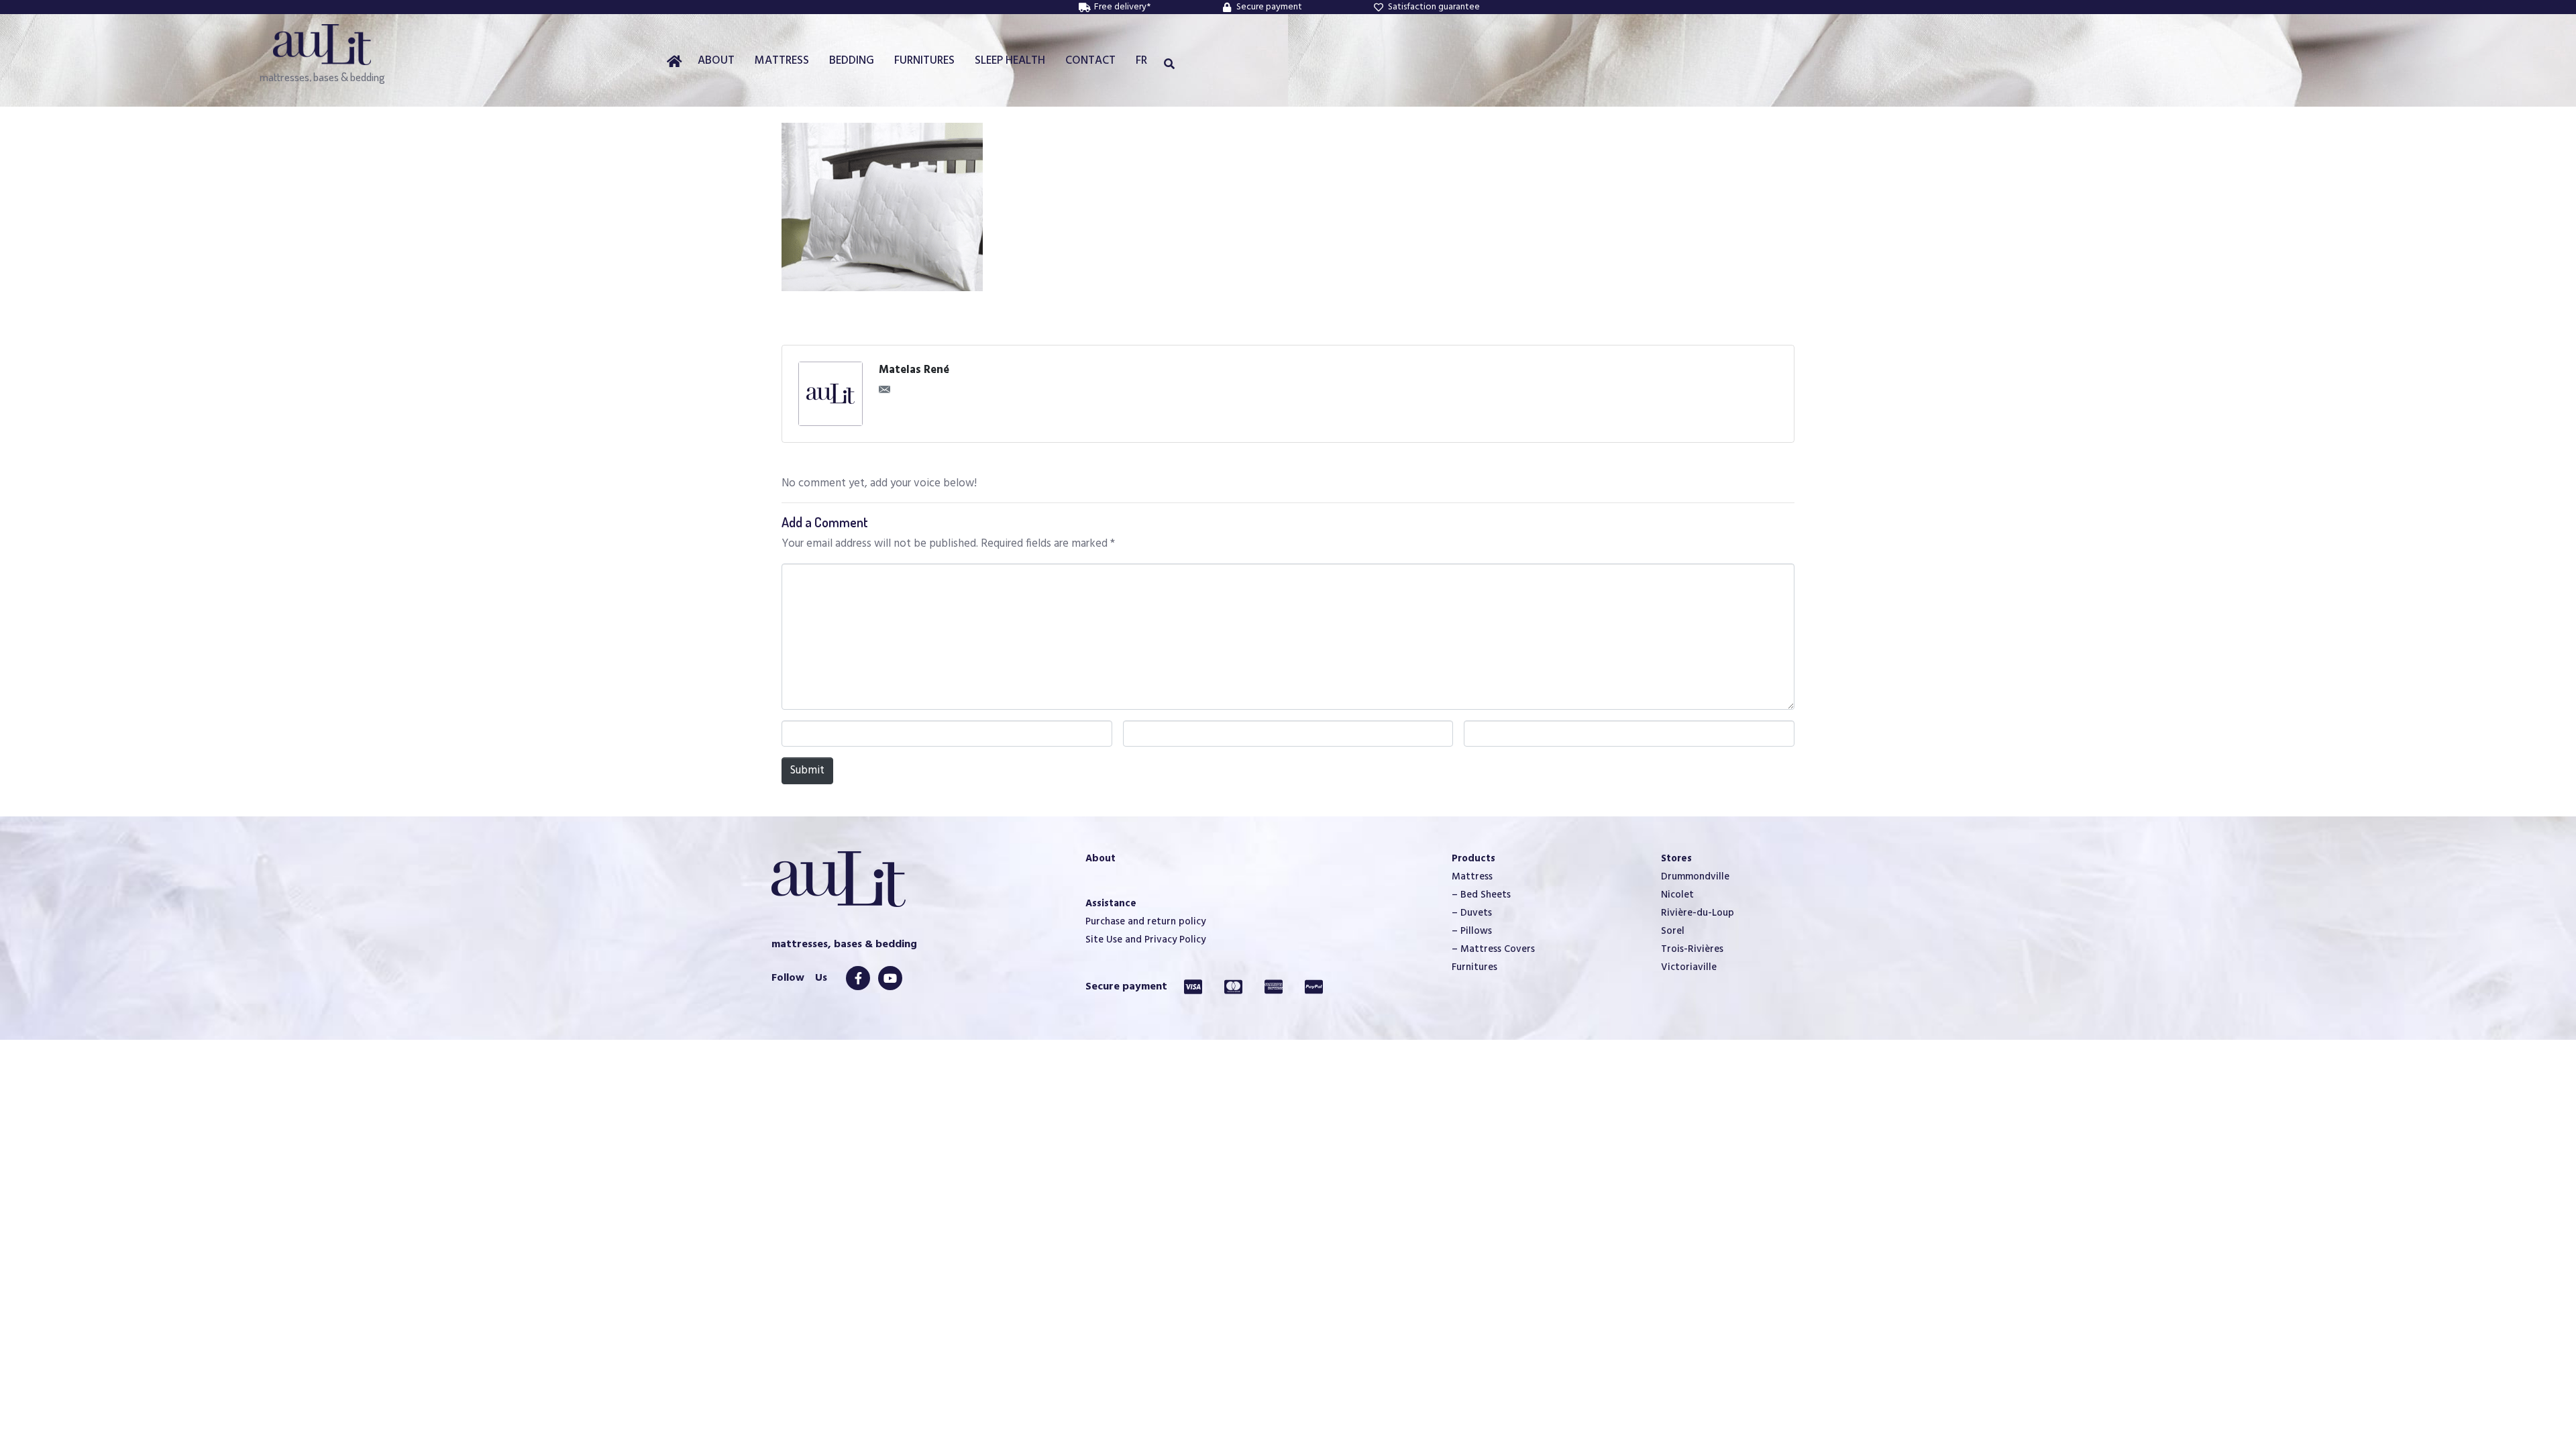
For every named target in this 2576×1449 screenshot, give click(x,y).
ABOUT (716, 61)
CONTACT (1090, 61)
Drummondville (1695, 877)
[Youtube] (890, 978)
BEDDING (852, 61)
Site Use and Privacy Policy (1145, 940)
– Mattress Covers (1493, 949)
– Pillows (1472, 931)
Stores (1676, 859)
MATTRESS (782, 61)
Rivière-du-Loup (1698, 913)
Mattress (1472, 877)
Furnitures (1474, 967)
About (1101, 859)
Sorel (1673, 931)
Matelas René (914, 370)
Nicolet (1677, 895)
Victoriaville (1689, 967)
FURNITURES (924, 61)
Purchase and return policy (1145, 922)
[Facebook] (858, 978)
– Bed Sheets (1481, 895)
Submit (807, 770)
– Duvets (1472, 913)
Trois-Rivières (1692, 949)
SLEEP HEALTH (1010, 61)
